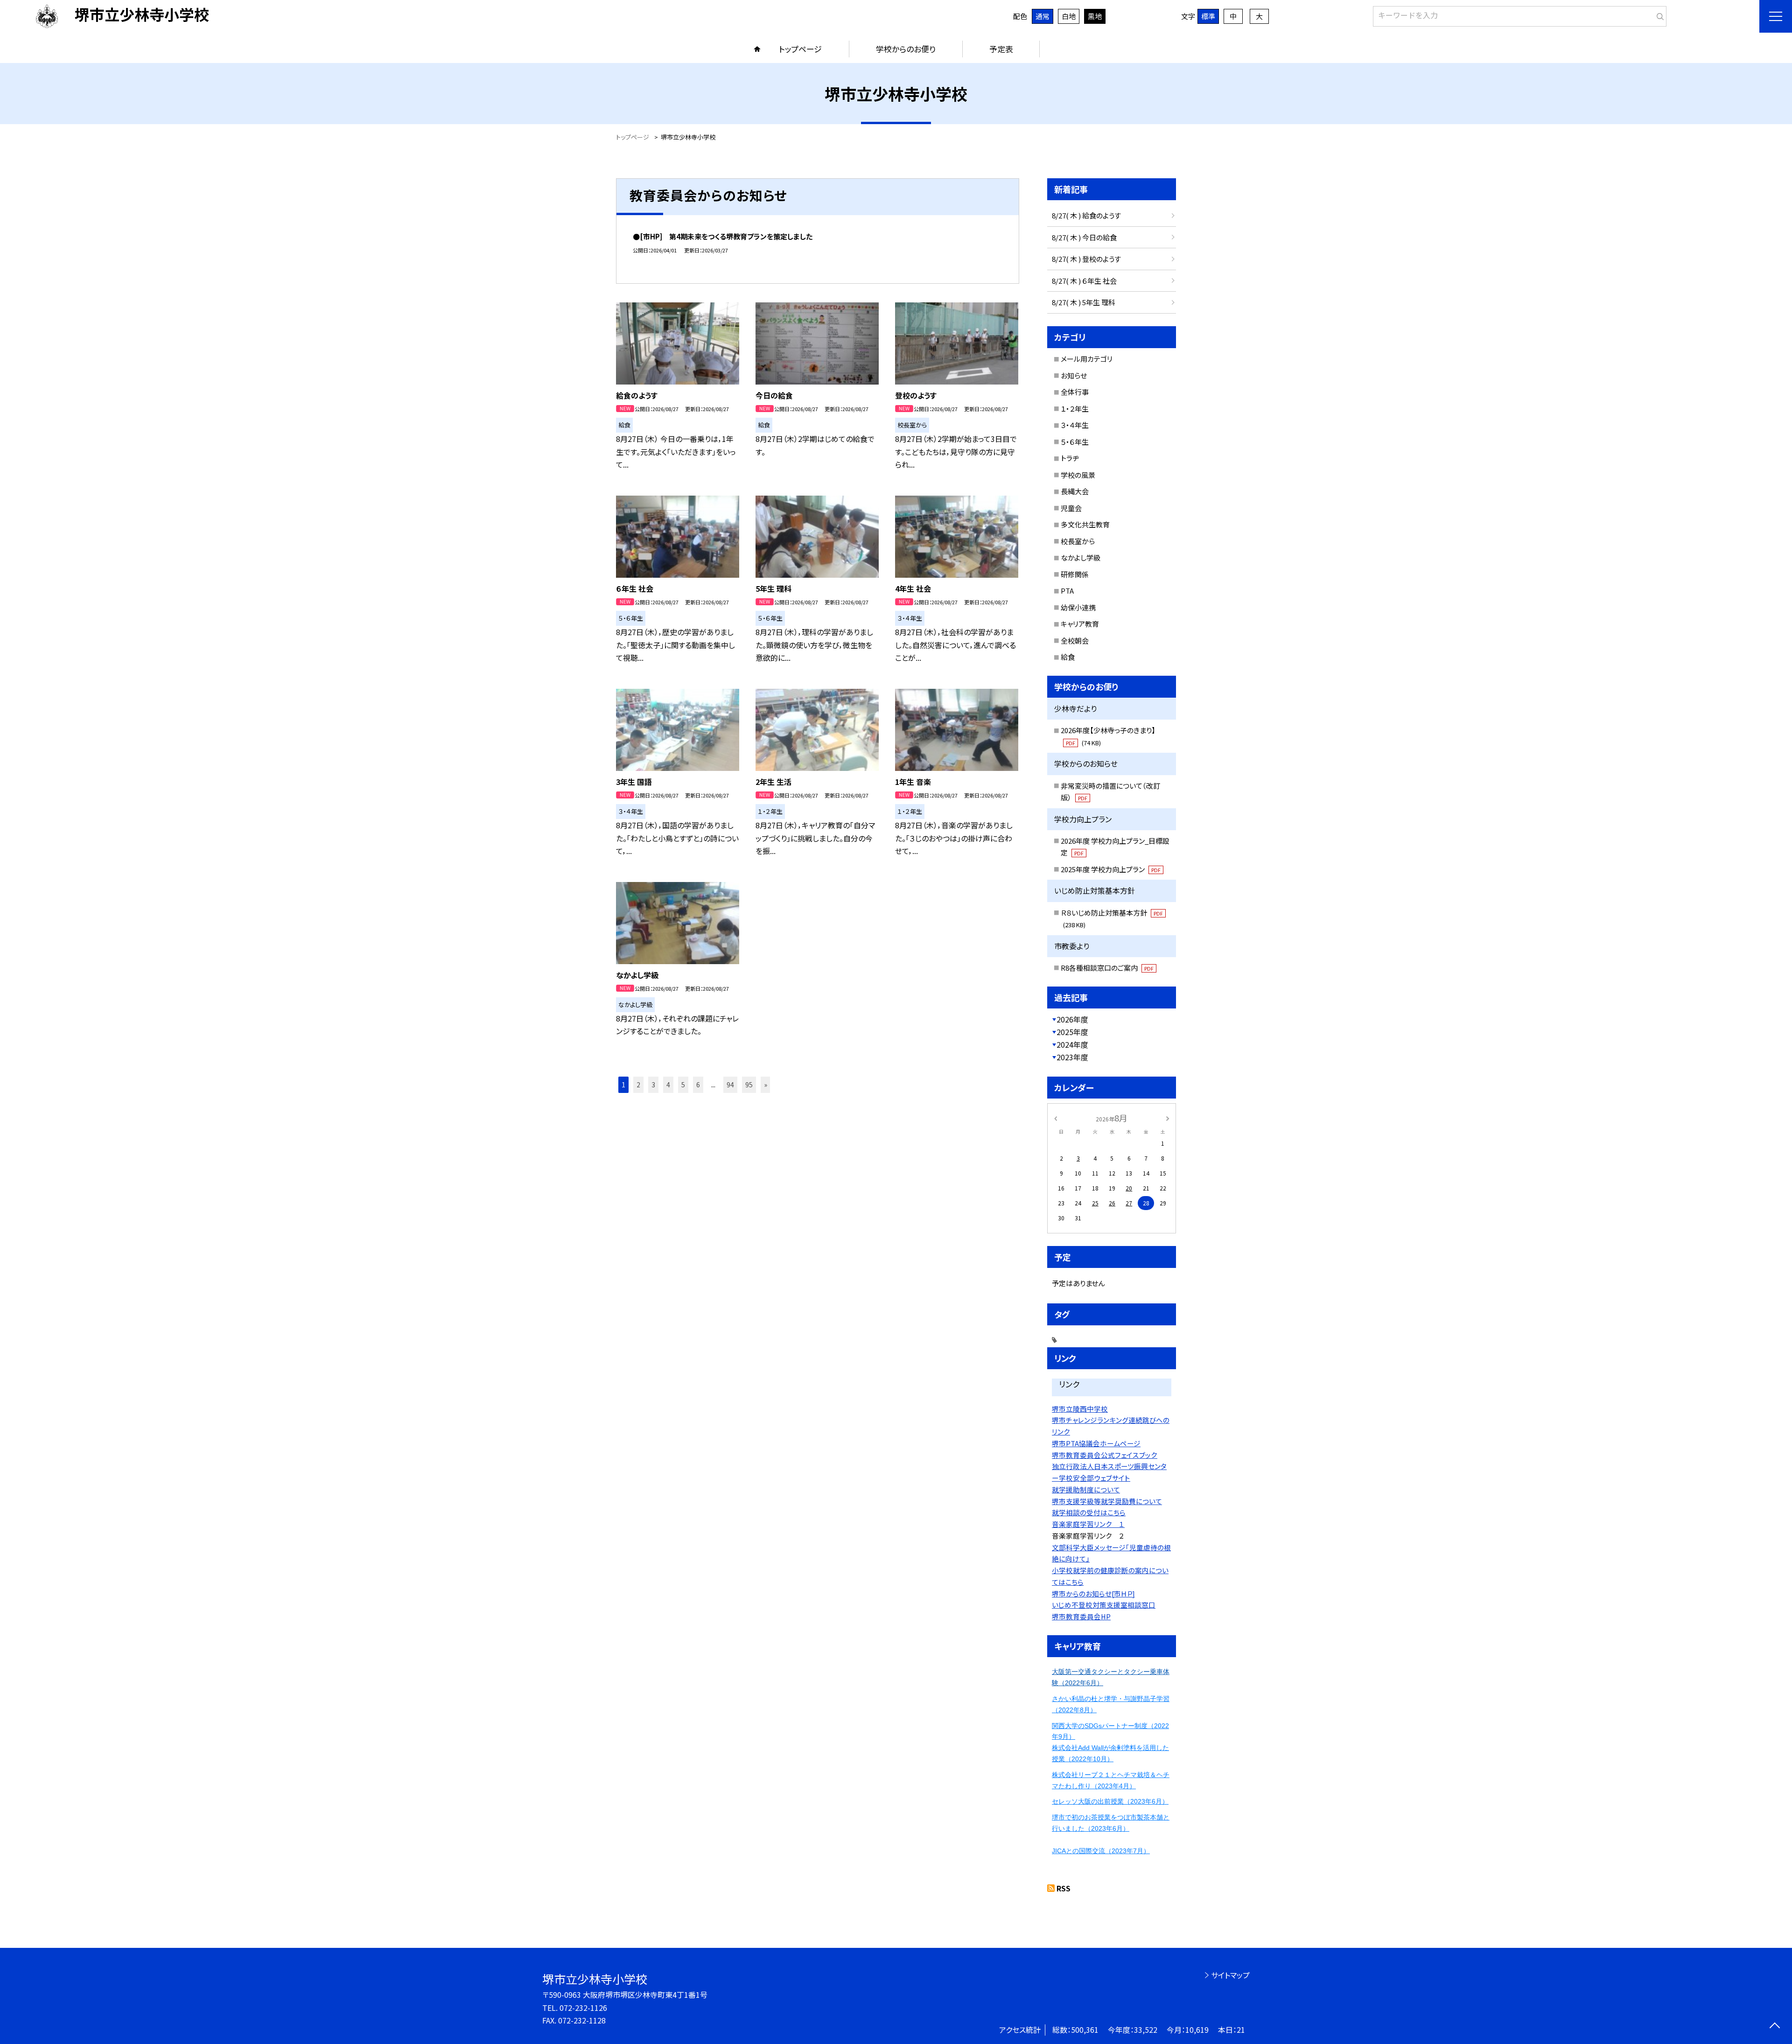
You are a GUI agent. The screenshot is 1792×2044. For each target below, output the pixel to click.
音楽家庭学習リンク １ (1088, 1524)
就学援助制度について (1086, 1489)
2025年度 (1072, 1032)
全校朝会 (1075, 640)
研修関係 (1075, 574)
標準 (1208, 16)
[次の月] (1168, 1117)
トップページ (800, 49)
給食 (1068, 657)
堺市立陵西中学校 (1080, 1409)
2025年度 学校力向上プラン (1111, 869)
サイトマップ (1230, 1975)
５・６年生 (1075, 442)
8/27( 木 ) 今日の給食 (1084, 237)
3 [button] (653, 1085)
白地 (1069, 16)
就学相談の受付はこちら (1089, 1512)
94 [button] (730, 1085)
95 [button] (749, 1085)
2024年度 (1072, 1044)
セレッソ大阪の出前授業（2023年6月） (1110, 1801)
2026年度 (1072, 1019)
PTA (1067, 591)
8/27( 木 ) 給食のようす (1086, 215)
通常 (1043, 16)
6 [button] (698, 1085)
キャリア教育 (1080, 624)
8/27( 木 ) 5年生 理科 (1084, 302)
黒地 (1095, 16)
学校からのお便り (906, 49)
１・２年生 (1075, 409)
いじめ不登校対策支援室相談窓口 (1104, 1605)
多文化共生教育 (1085, 524)
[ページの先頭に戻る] (1774, 2026)
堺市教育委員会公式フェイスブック (1105, 1455)
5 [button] (683, 1085)
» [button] (766, 1085)
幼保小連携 (1078, 607)
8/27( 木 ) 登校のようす (1086, 259)
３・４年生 (1075, 425)
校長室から (1078, 541)
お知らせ (1074, 375)
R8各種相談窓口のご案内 (1107, 968)
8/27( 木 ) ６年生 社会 (1084, 281)
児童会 (1071, 508)
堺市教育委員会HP (1081, 1616)
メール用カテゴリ (1087, 359)
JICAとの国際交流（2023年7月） (1101, 1851)
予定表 (1001, 49)
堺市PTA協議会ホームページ (1096, 1443)
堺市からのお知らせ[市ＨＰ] (1093, 1593)
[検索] (1658, 14)
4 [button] (668, 1085)
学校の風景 (1078, 475)
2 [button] (638, 1085)
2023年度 (1072, 1057)
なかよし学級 (1081, 557)
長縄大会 (1075, 491)
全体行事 (1075, 392)
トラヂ (1070, 458)
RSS (1064, 1888)
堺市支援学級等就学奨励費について (1107, 1501)
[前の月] (1056, 1117)
